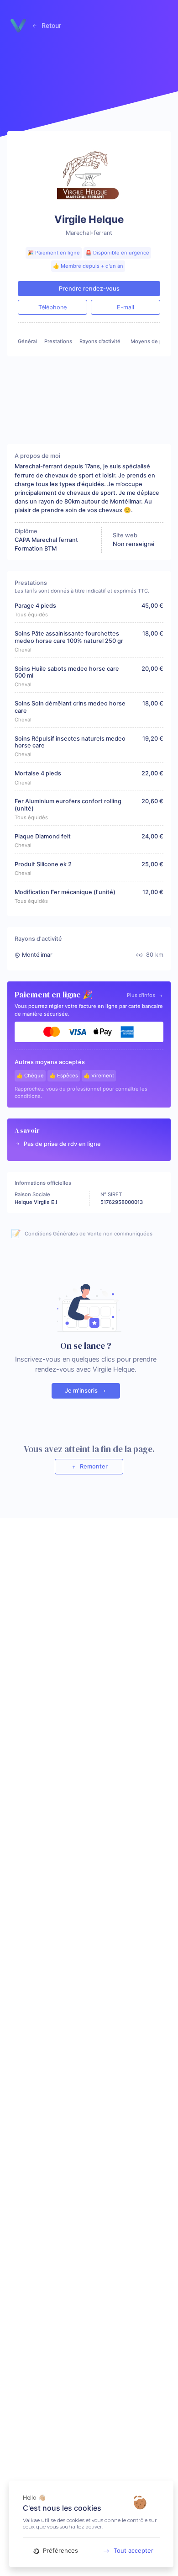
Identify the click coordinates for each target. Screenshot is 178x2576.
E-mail (126, 307)
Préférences (60, 2550)
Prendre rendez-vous (89, 289)
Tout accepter (133, 2550)
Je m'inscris (82, 1391)
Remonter (93, 1466)
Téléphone (52, 307)
